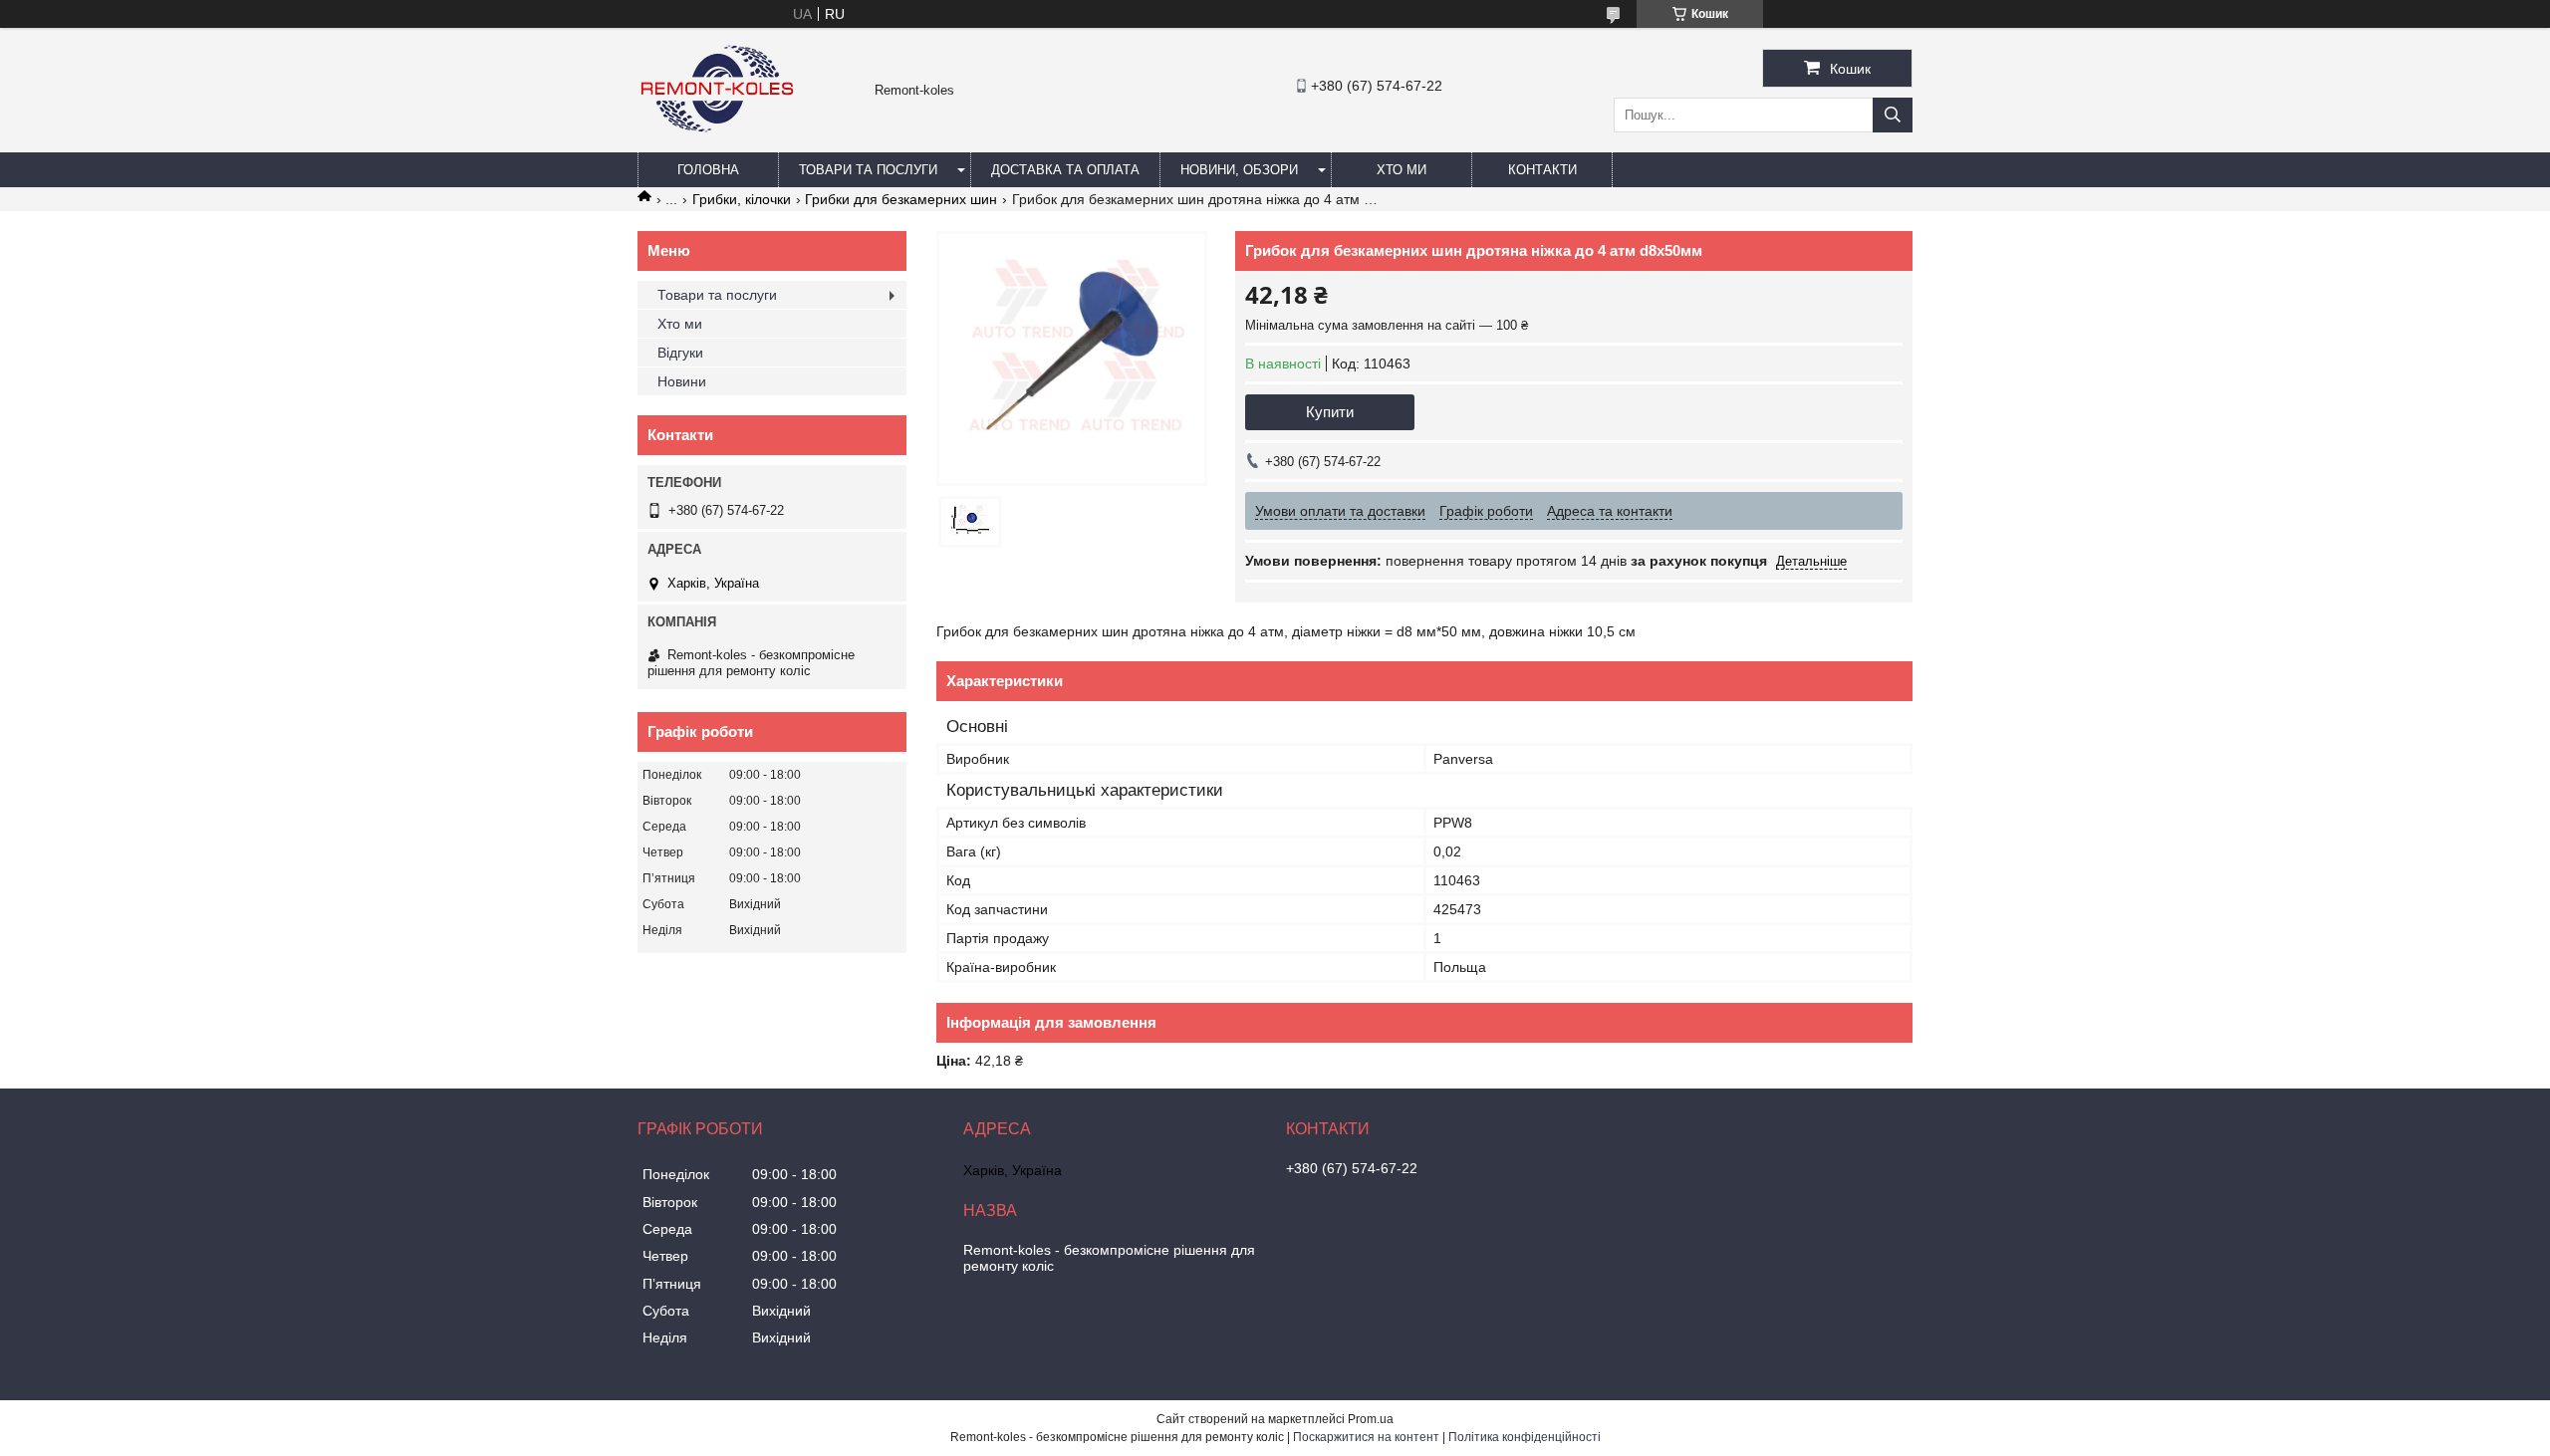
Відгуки (680, 353)
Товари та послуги (868, 170)
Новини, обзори (1239, 170)
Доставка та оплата (1065, 170)
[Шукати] (1893, 115)
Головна (708, 170)
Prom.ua (1371, 1419)
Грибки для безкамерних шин (901, 199)
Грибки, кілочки (742, 199)
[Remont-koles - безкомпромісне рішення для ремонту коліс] (717, 143)
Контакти (1542, 170)
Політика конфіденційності (1525, 1437)
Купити (1330, 412)
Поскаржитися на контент (1366, 1437)
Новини (682, 381)
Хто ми (1402, 170)
